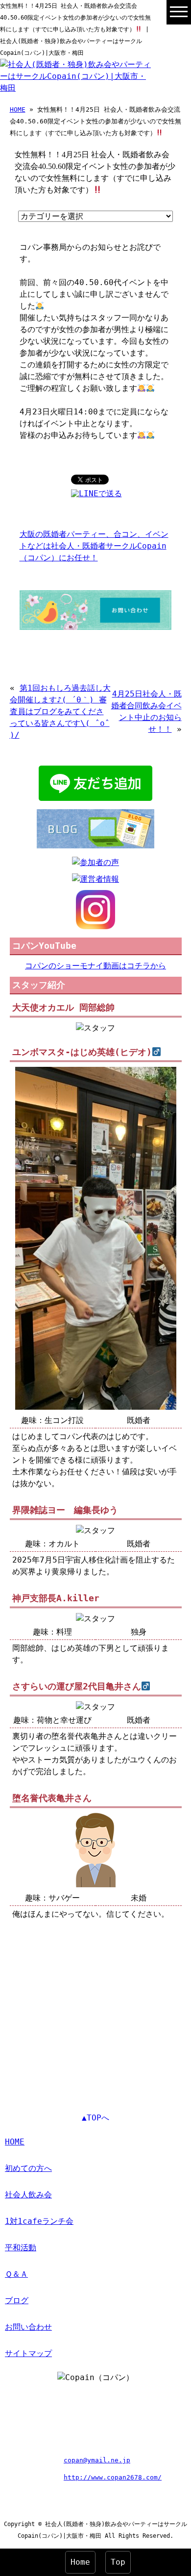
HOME (18, 109)
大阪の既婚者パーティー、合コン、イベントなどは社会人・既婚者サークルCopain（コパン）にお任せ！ (94, 546)
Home (80, 2562)
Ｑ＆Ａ (16, 2274)
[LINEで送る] (96, 494)
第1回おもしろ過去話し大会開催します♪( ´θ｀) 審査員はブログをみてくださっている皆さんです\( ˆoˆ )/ (60, 711)
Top (118, 2562)
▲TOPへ (95, 2118)
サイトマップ (28, 2353)
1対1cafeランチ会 (39, 2221)
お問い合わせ (28, 2327)
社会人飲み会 (28, 2195)
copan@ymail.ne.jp (97, 2460)
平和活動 (21, 2248)
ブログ (17, 2300)
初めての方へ (28, 2168)
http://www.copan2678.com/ (113, 2477)
